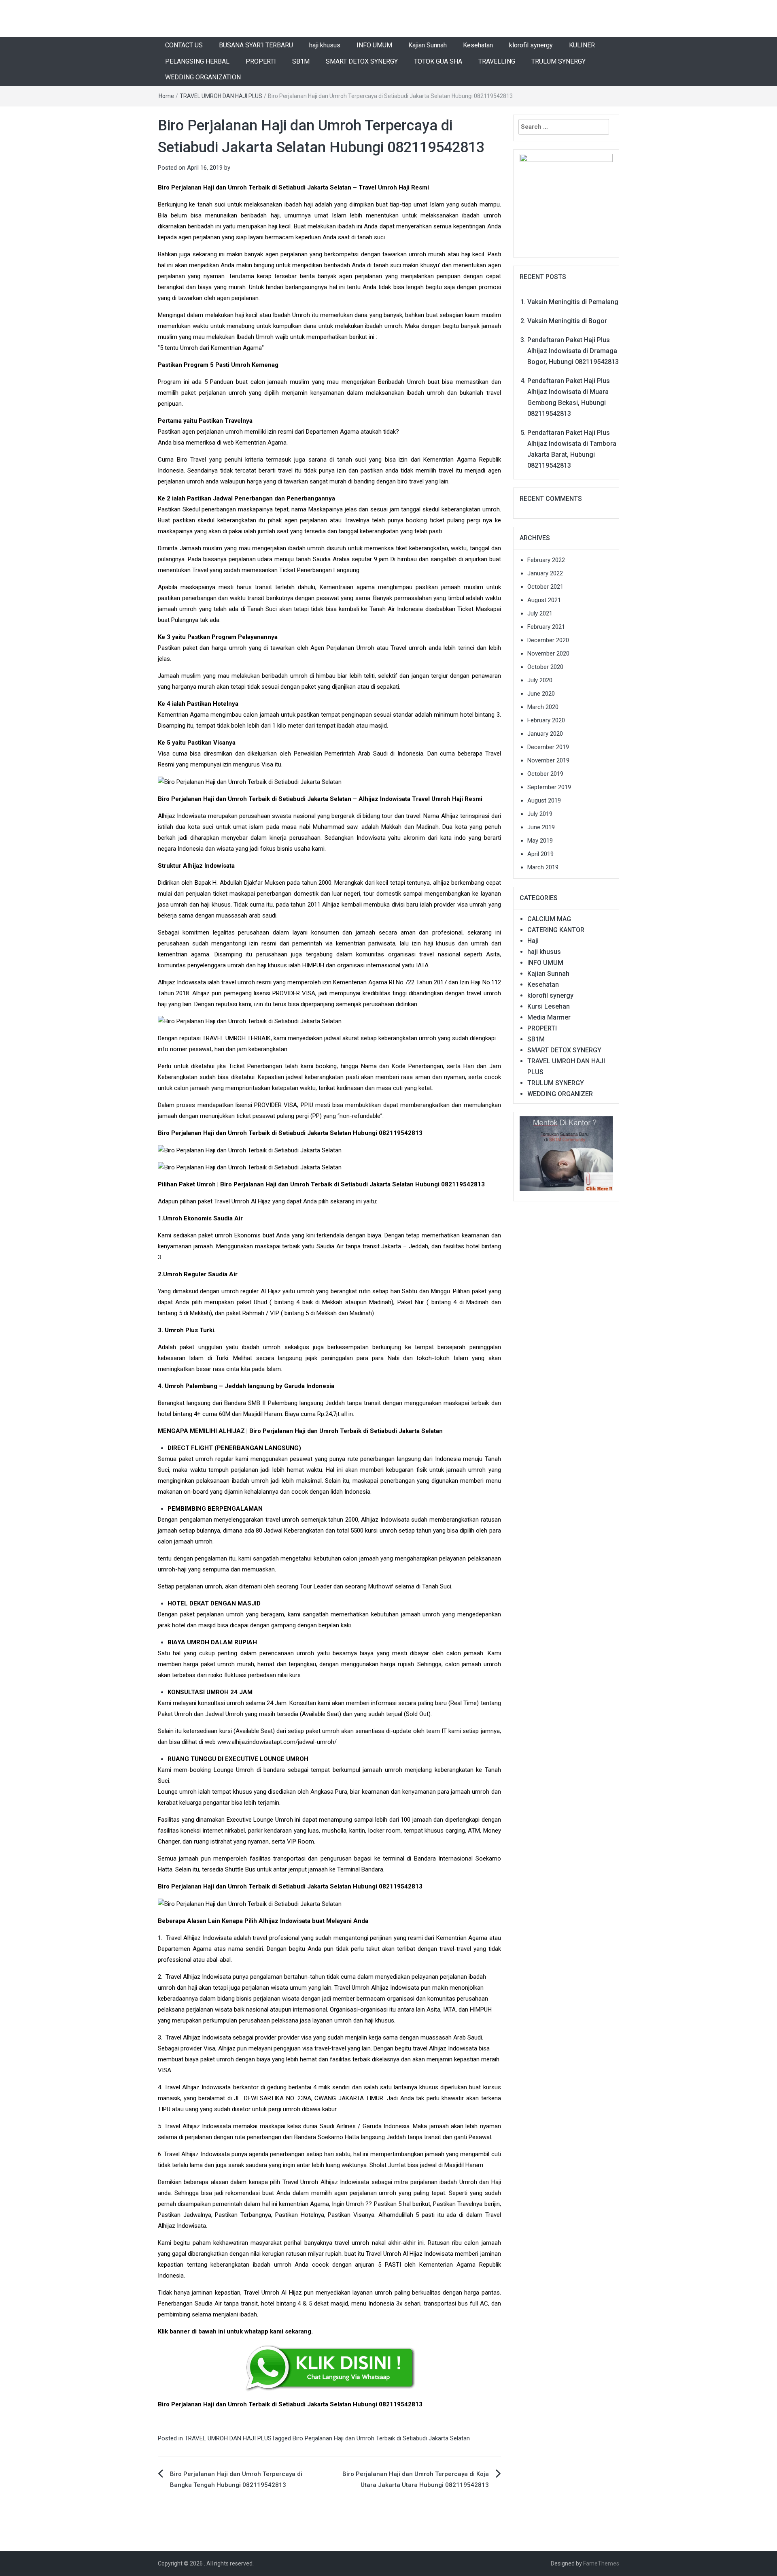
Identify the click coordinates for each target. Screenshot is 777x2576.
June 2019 (541, 827)
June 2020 (541, 694)
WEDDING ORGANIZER (560, 1094)
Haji (533, 941)
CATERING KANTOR (556, 930)
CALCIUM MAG (549, 919)
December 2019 (548, 747)
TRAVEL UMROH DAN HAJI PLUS (221, 96)
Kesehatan (478, 45)
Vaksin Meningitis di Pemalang (573, 302)
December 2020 (548, 640)
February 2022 (546, 560)
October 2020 (545, 667)
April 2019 (540, 854)
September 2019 (549, 787)
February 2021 (546, 627)
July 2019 (540, 814)
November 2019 (548, 760)
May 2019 (540, 841)
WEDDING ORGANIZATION (203, 77)
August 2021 (544, 600)
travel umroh (238, 982)
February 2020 (546, 720)
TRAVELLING (497, 61)
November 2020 (548, 654)
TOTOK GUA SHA (438, 61)
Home (166, 96)
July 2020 (540, 680)
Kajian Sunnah (428, 45)
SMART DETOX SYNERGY (362, 61)
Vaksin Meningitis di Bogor (567, 321)
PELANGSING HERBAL (197, 61)
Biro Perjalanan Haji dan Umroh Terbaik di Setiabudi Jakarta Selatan (381, 2438)
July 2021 (540, 613)
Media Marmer (549, 1017)
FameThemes (601, 2563)
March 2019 (543, 867)
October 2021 (545, 587)
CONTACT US (184, 45)
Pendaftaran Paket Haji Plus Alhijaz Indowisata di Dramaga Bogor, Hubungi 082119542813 (573, 351)
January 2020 (545, 734)
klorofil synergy (531, 45)
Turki (222, 1358)
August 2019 (544, 800)
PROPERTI (261, 61)
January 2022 (545, 573)
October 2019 (545, 774)
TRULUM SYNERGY (558, 61)
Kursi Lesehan (549, 1006)
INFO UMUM (374, 45)
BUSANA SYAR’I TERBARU (256, 45)
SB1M (301, 61)
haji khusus (325, 45)
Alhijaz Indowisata (182, 982)
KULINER (582, 45)
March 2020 (543, 707)
